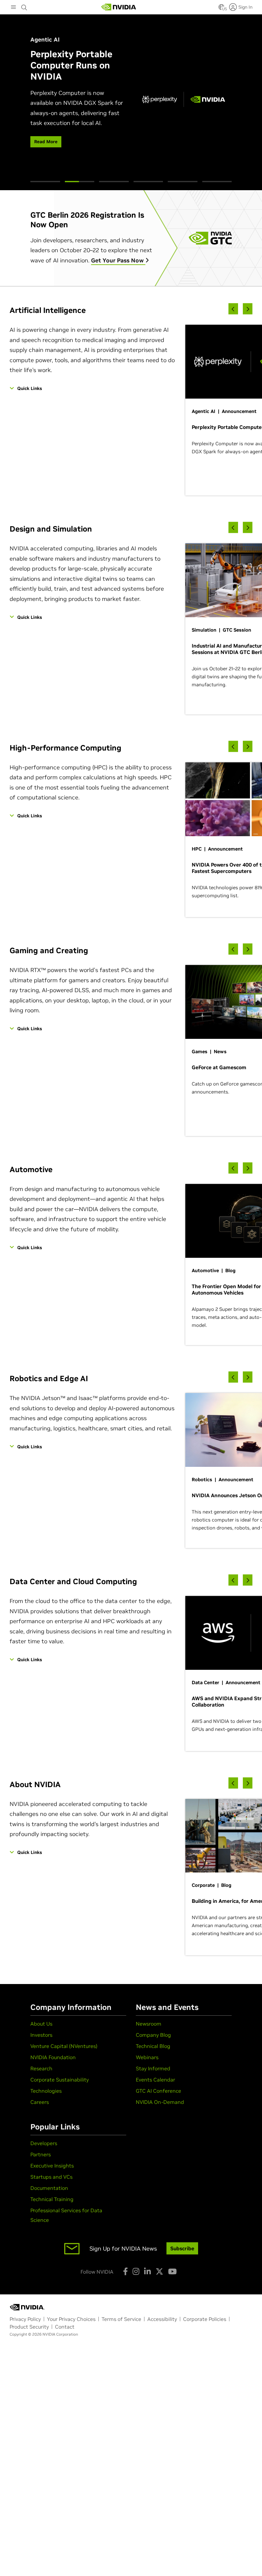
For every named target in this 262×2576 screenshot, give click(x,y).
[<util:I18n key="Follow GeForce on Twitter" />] (159, 2271)
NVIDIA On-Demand (160, 2102)
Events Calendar (155, 2080)
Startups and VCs (51, 2177)
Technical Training (52, 2199)
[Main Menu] (13, 8)
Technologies (46, 2091)
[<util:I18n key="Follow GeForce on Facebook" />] (125, 2271)
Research (41, 2068)
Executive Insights (52, 2166)
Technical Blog (153, 2046)
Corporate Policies (205, 2319)
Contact (65, 2327)
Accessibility (162, 2319)
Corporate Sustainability (60, 2080)
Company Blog (153, 2035)
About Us (41, 2024)
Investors (41, 2035)
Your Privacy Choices (71, 2319)
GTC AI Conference (158, 2091)
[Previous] (233, 309)
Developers (44, 2143)
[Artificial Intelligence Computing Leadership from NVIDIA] (119, 7)
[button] (221, 9)
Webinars (147, 2057)
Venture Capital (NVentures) (64, 2046)
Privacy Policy (25, 2319)
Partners (41, 2154)
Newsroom (149, 2024)
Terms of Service (121, 2319)
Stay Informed (153, 2068)
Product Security (29, 2327)
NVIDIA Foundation (53, 2057)
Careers (40, 2102)
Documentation (49, 2188)
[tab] (45, 182)
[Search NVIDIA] (24, 6)
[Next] (248, 309)
